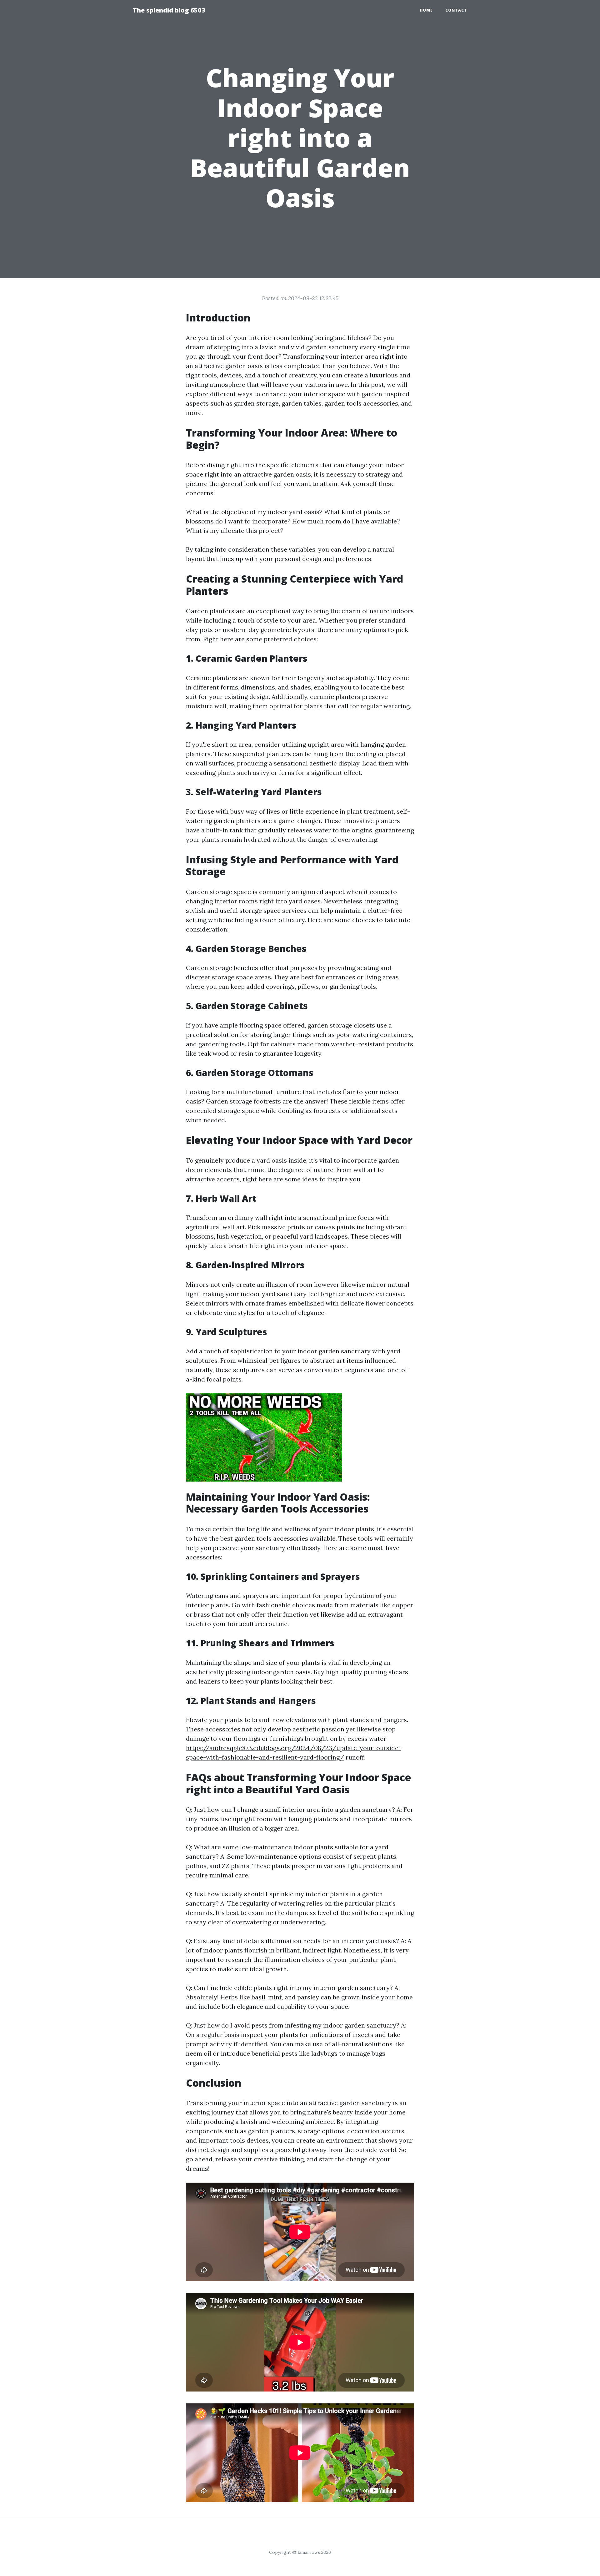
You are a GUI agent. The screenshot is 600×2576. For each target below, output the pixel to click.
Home (426, 10)
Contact (456, 10)
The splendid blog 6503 (169, 10)
